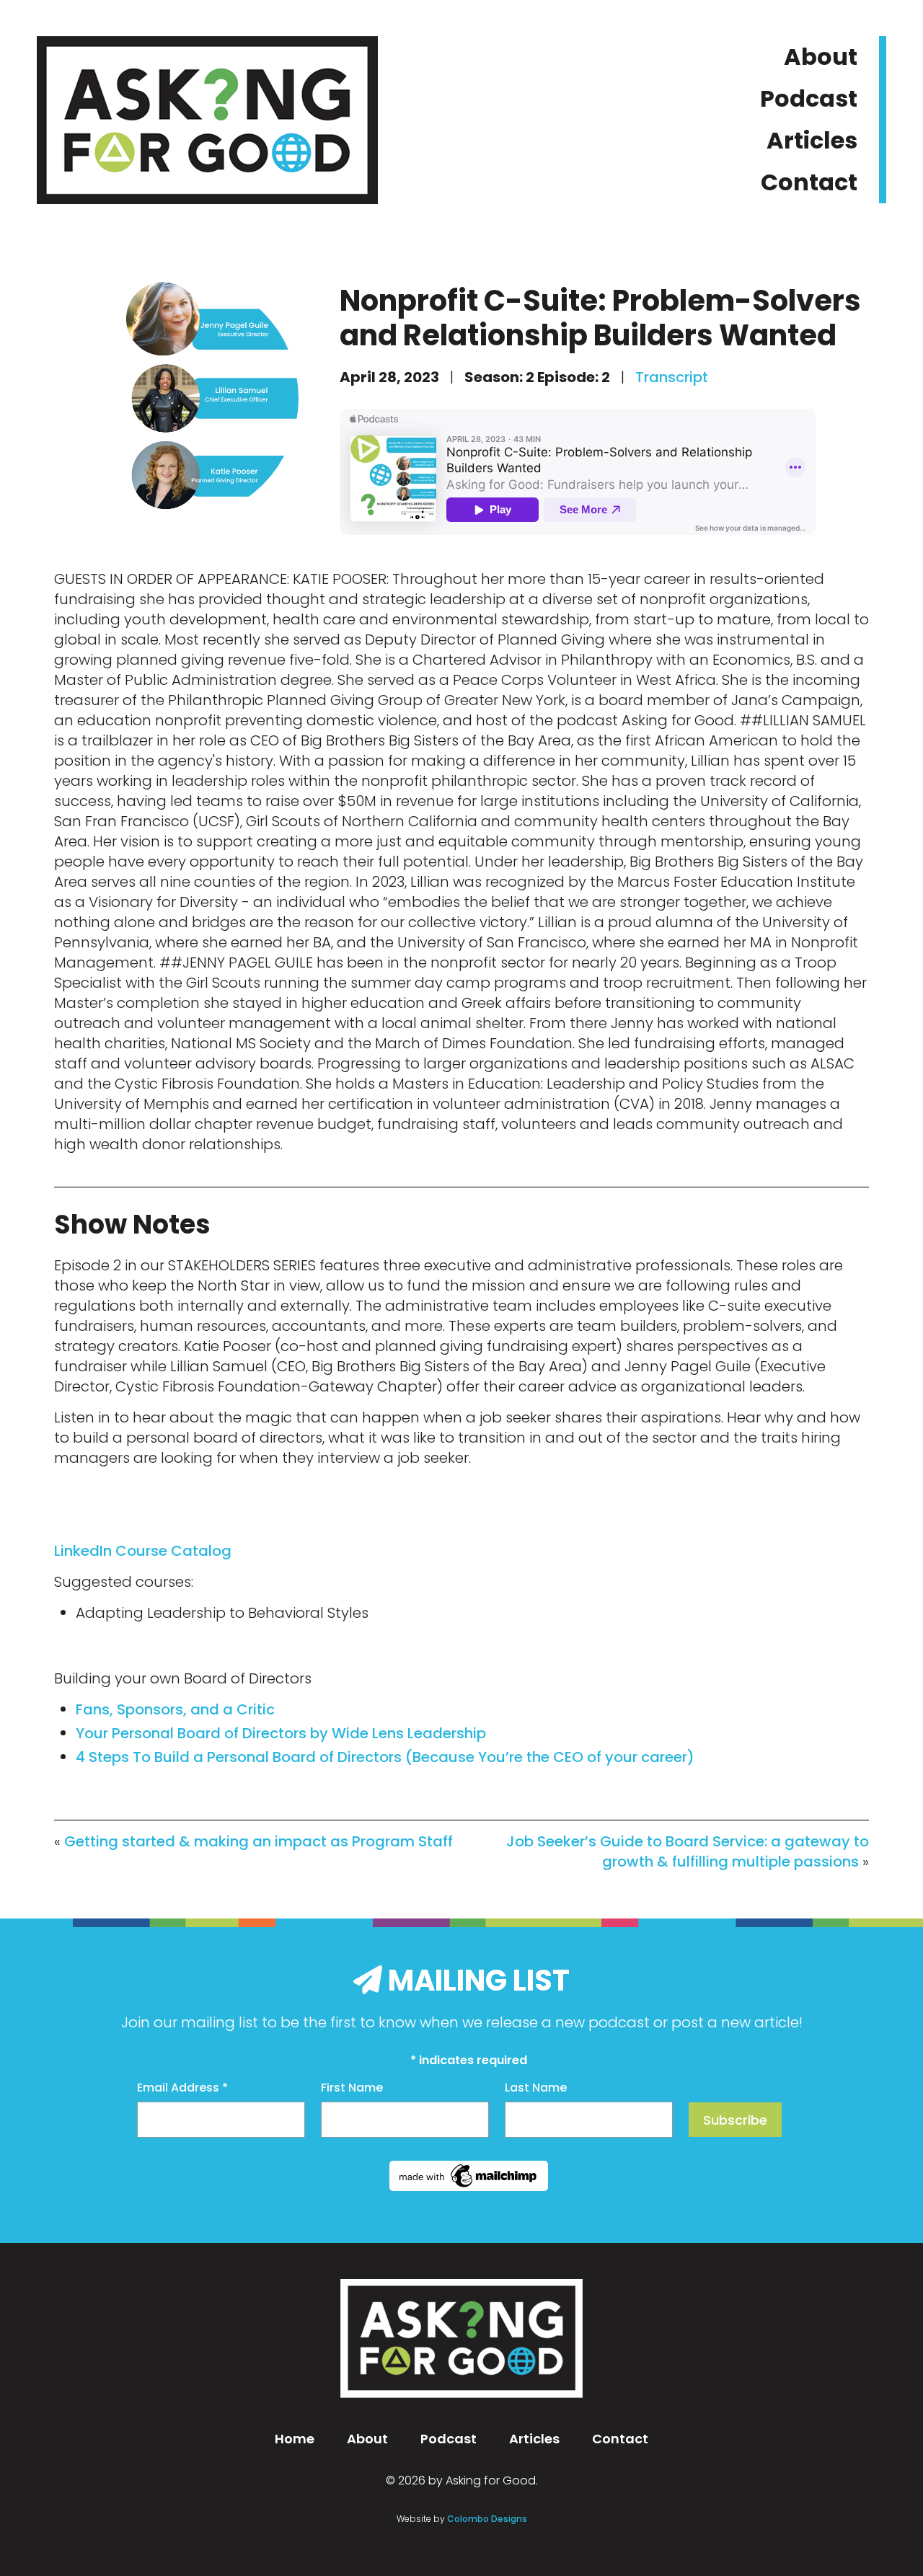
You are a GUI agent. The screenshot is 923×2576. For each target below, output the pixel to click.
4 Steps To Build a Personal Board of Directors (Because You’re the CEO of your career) (385, 1757)
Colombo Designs (487, 2519)
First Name (352, 2088)
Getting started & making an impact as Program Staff (259, 1841)
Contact (809, 182)
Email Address (182, 2088)
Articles (812, 140)
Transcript (674, 377)
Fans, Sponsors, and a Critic (175, 1709)
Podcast (809, 98)
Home (295, 2439)
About (821, 57)
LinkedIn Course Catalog (143, 1551)
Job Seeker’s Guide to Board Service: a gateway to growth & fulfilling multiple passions (688, 1851)
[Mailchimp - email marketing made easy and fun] (469, 2186)
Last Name (536, 2088)
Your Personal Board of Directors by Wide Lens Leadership (281, 1733)
